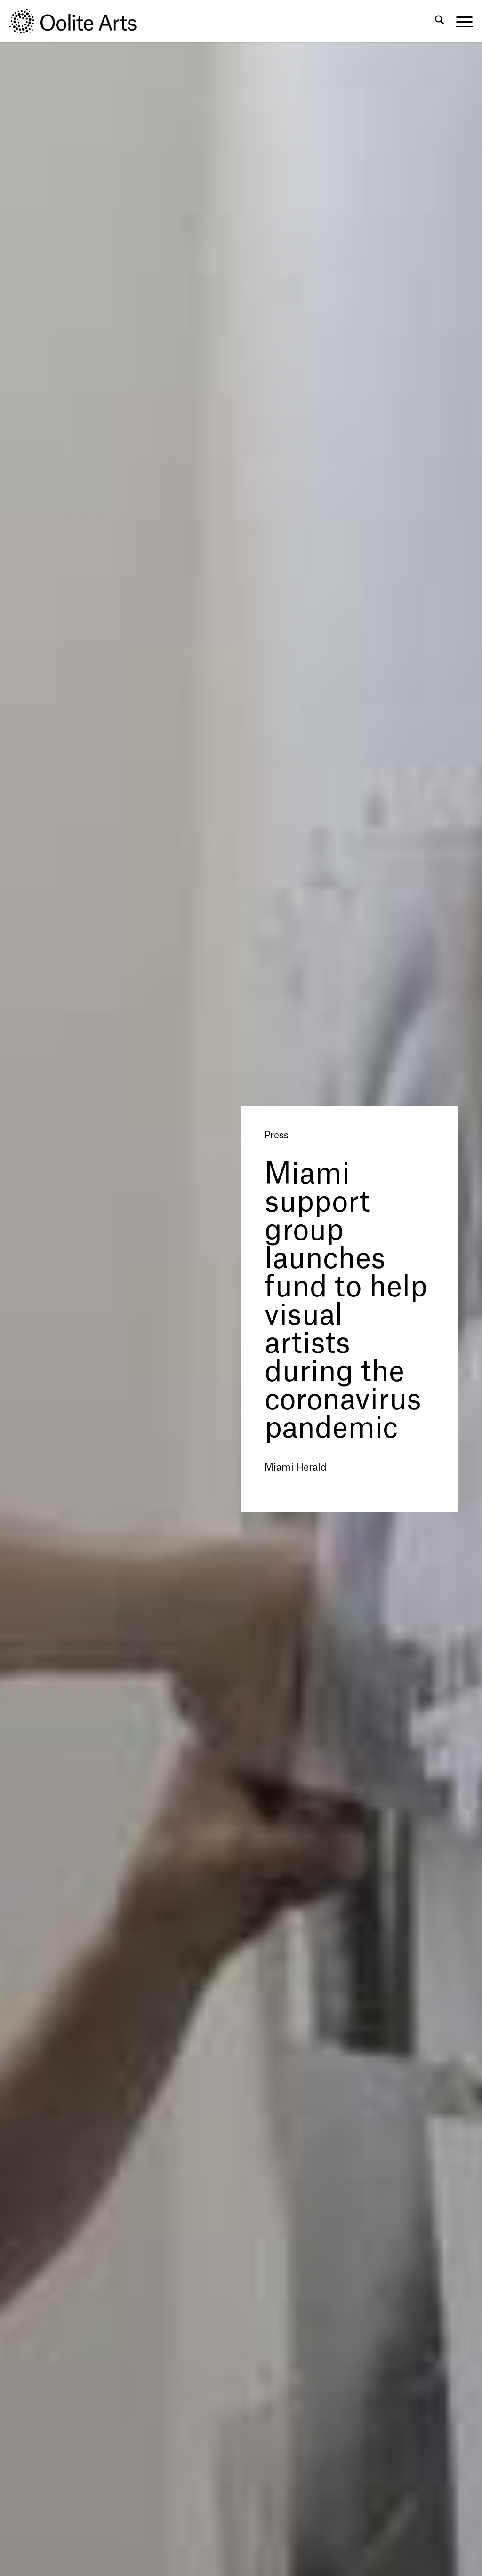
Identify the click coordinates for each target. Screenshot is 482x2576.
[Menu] (461, 21)
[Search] (439, 21)
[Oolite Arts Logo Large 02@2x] (78, 21)
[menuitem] (439, 21)
